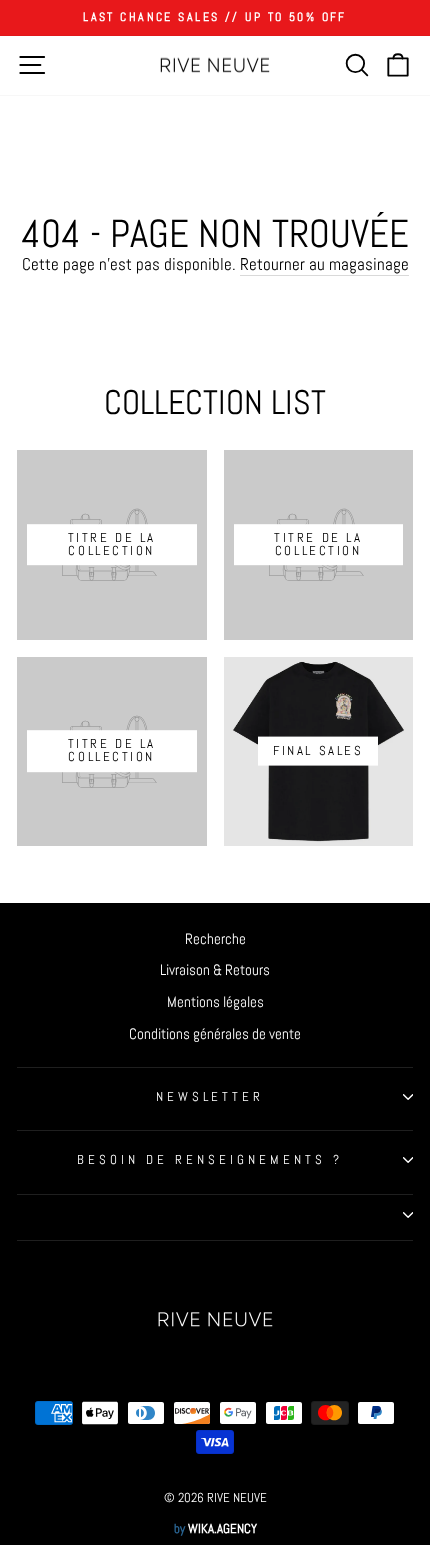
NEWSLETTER (210, 1096)
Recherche (215, 939)
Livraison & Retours (215, 970)
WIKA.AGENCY (222, 1529)
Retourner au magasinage (324, 264)
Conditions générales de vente (215, 1034)
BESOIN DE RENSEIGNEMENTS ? (209, 1159)
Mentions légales (215, 1002)
